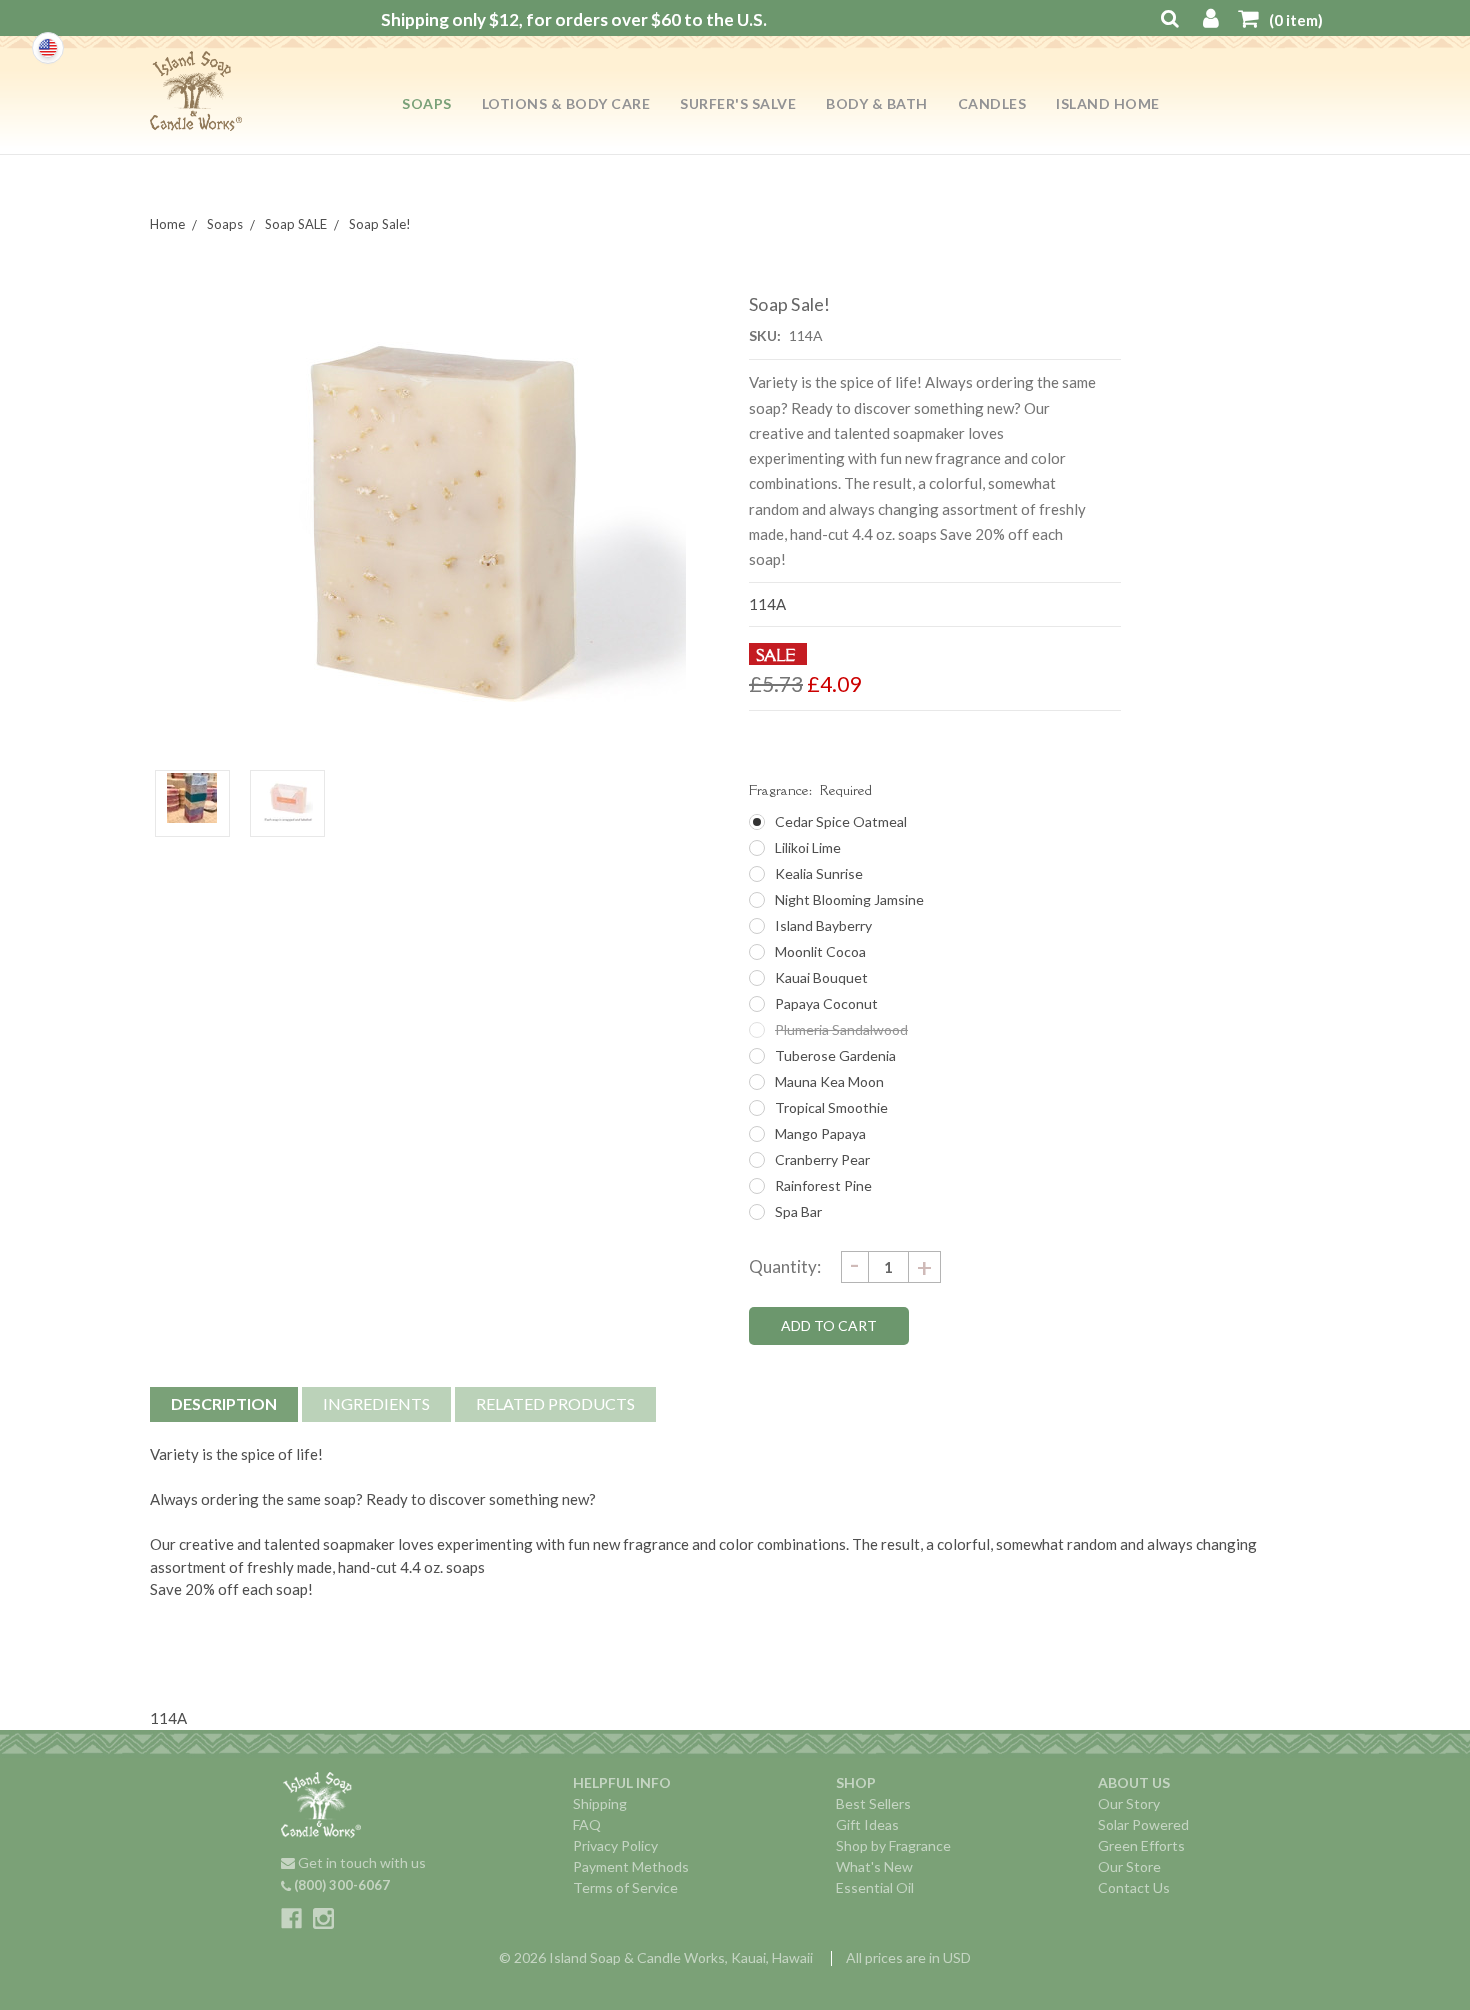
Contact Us (1134, 1887)
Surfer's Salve (738, 103)
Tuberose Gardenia (835, 1055)
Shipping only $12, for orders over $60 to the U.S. (574, 19)
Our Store (1129, 1866)
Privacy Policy (615, 1845)
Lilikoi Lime (808, 847)
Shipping (600, 1803)
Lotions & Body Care (566, 103)
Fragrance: (810, 790)
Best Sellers (873, 1803)
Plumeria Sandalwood (841, 1029)
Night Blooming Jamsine (849, 899)
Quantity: (785, 1266)
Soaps (427, 103)
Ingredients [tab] (376, 1403)
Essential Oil (875, 1887)
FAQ (587, 1824)
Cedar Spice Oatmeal (841, 821)
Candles (992, 103)
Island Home (1108, 103)
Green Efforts (1141, 1845)
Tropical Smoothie (831, 1107)
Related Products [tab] (555, 1403)
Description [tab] (224, 1403)
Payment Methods (631, 1866)
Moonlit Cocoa (820, 951)
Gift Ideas (867, 1824)
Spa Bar (798, 1211)
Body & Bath (877, 103)
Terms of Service (625, 1887)
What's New (874, 1866)
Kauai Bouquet (821, 977)
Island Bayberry (823, 925)
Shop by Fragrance (893, 1845)
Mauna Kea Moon (829, 1081)
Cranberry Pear (822, 1159)
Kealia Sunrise (819, 873)
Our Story (1129, 1803)
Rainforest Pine (823, 1185)
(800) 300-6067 (340, 1885)
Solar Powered (1143, 1824)
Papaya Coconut (826, 1003)
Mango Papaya (820, 1133)
